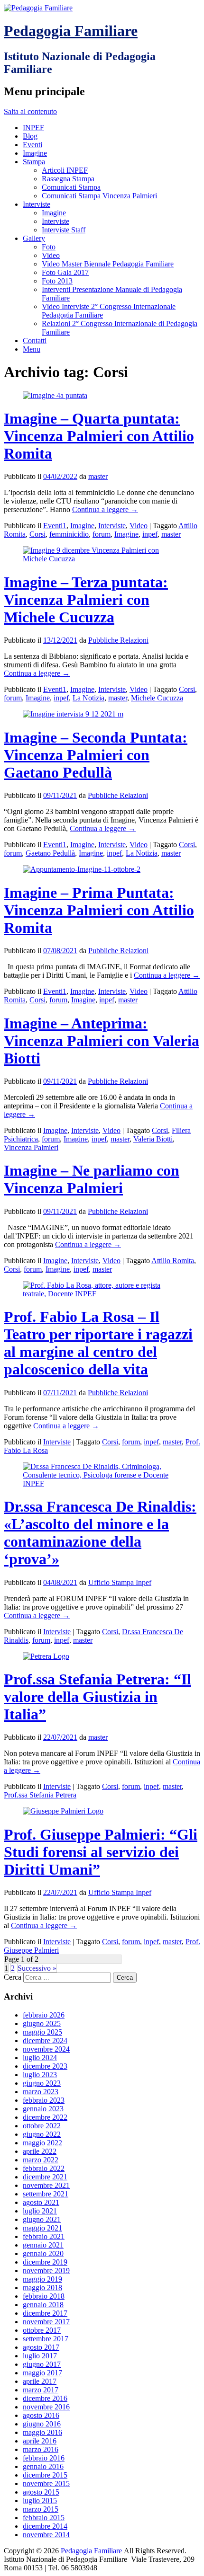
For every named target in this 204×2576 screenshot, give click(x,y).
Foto (49, 247)
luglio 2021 (40, 2211)
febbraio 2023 (44, 2100)
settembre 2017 (46, 2339)
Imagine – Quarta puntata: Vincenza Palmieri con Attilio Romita (99, 436)
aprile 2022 (40, 2151)
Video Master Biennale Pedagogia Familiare (108, 264)
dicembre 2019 (45, 2262)
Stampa (34, 162)
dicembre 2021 (45, 2177)
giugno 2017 (42, 2364)
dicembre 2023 (45, 2066)
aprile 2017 (40, 2381)
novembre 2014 (46, 2535)
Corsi (37, 534)
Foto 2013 (57, 281)
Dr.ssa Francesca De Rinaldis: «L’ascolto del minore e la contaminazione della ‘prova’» (100, 1533)
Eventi (32, 145)
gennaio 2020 (43, 2253)
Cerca (13, 1977)
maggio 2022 (42, 2143)
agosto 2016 (41, 2415)
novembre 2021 (46, 2185)
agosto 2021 (41, 2202)
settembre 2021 (46, 2194)
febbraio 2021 (44, 2236)
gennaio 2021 (43, 2245)
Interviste (37, 204)
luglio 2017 (40, 2356)
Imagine (35, 153)
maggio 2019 (42, 2279)
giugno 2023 (42, 2083)
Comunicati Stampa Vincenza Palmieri (99, 196)
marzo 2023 (41, 2092)
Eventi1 (55, 526)
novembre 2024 (46, 2049)
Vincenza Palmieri (31, 1147)
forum (102, 534)
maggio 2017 (42, 2373)
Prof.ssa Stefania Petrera (40, 1795)
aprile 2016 (40, 2441)
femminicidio (69, 534)
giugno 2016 (42, 2424)
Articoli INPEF (65, 170)
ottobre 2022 (42, 2126)
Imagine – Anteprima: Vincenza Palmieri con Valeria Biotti (102, 1041)
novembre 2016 (46, 2407)
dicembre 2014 (45, 2526)
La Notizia (88, 698)
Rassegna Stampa (68, 179)
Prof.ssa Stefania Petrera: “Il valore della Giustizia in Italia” (97, 1697)
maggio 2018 (42, 2288)
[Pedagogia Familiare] (38, 8)
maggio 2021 (42, 2228)
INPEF (33, 128)
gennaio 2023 (43, 2109)
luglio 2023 (40, 2075)
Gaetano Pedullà (50, 853)
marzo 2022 (41, 2160)
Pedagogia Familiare (71, 31)
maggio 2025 (42, 2032)
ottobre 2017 (42, 2330)
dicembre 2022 (45, 2117)
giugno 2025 (42, 2023)
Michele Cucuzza (157, 698)
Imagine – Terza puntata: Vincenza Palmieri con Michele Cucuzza (86, 600)
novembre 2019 (46, 2271)
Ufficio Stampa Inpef (120, 1582)
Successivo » (37, 1968)
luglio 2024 (40, 2058)
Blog (30, 136)
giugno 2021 (42, 2219)
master (98, 476)
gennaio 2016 (43, 2466)
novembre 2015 (46, 2483)
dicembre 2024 (45, 2040)
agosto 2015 (41, 2492)
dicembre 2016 (45, 2398)
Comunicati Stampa (71, 187)
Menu (32, 349)
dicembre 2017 (45, 2313)
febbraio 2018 (44, 2296)
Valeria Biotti (153, 1139)
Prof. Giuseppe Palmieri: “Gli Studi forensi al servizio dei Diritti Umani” (101, 1852)
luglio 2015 (40, 2501)
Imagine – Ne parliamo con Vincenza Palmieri (92, 1179)
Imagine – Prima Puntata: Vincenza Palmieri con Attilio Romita (99, 910)
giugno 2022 (42, 2134)
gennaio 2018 (43, 2305)
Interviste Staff (64, 230)
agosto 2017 (41, 2347)
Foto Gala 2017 (65, 272)
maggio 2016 (42, 2432)
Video (51, 255)
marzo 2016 (41, 2449)
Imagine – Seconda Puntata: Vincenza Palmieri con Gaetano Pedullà (96, 755)
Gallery (34, 238)
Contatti (35, 341)
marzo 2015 (41, 2509)
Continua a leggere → (105, 509)
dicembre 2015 (45, 2475)
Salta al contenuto (30, 111)
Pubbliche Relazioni (118, 640)
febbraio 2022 (44, 2168)
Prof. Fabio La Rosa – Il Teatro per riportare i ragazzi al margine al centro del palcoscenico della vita (98, 1343)
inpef (150, 534)
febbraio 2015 (44, 2518)
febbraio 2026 (44, 2015)
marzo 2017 (41, 2390)
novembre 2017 (46, 2322)
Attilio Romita (173, 1261)
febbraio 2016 (44, 2458)
